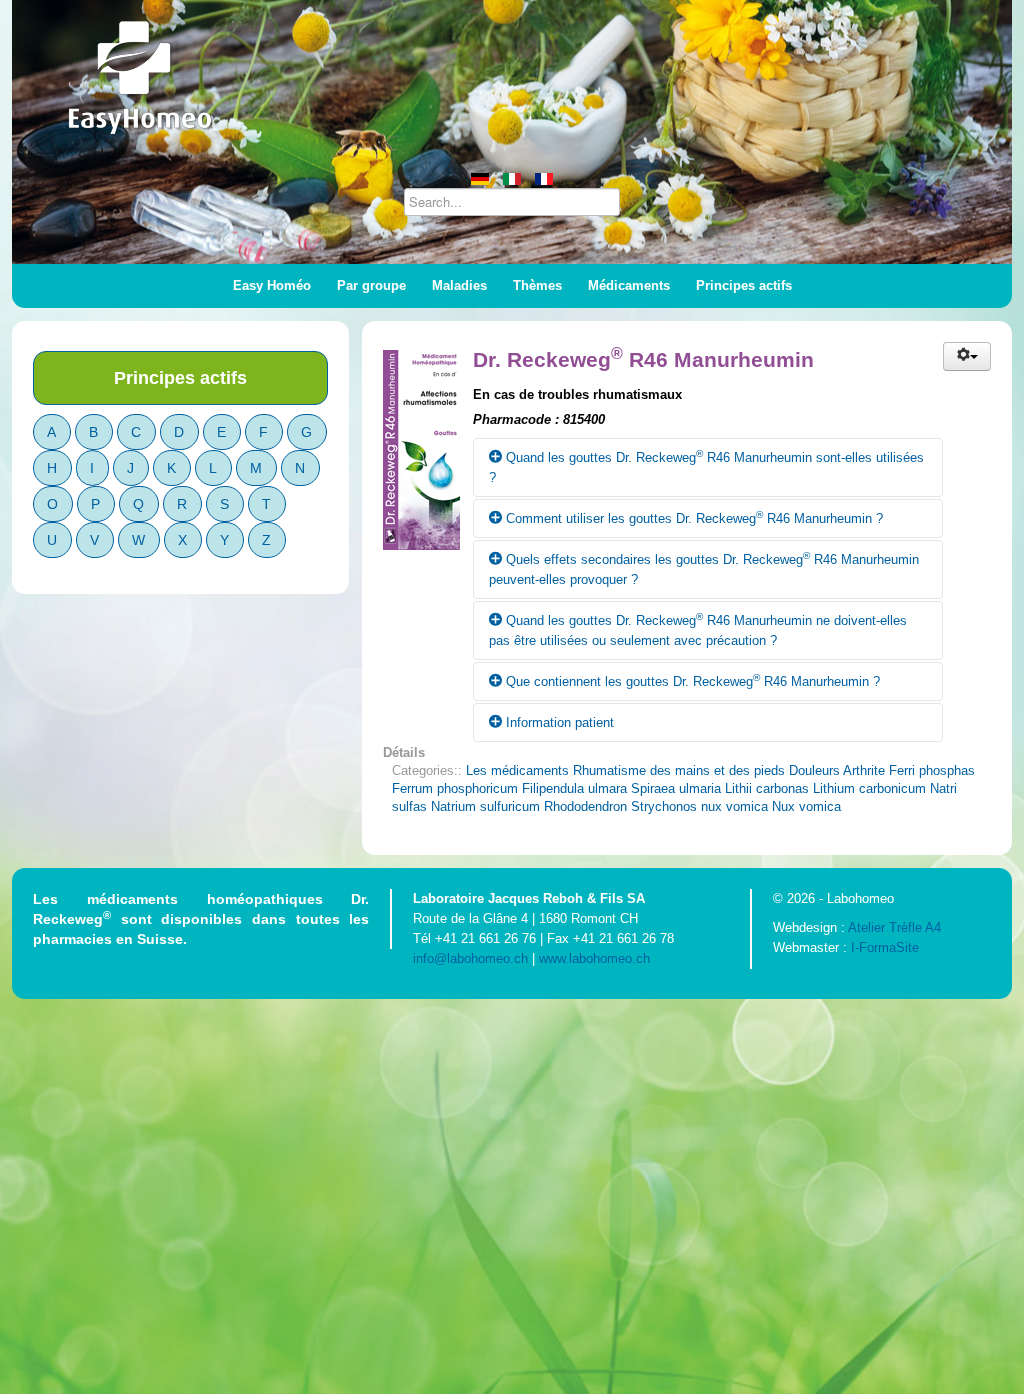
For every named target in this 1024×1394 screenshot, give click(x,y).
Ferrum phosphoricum (455, 788)
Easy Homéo (272, 285)
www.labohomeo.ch (594, 958)
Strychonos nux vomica (699, 806)
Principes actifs (744, 285)
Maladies (459, 285)
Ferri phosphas (932, 770)
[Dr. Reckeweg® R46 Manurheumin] (428, 444)
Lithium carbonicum (869, 788)
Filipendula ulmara (574, 788)
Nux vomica (806, 806)
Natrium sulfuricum (485, 806)
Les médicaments (517, 770)
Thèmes (537, 285)
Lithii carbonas (767, 788)
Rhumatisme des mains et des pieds (679, 770)
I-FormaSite (885, 947)
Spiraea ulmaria (676, 788)
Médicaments (629, 285)
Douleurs (814, 770)
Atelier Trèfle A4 (894, 927)
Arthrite (864, 770)
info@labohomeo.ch (470, 958)
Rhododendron (585, 806)
